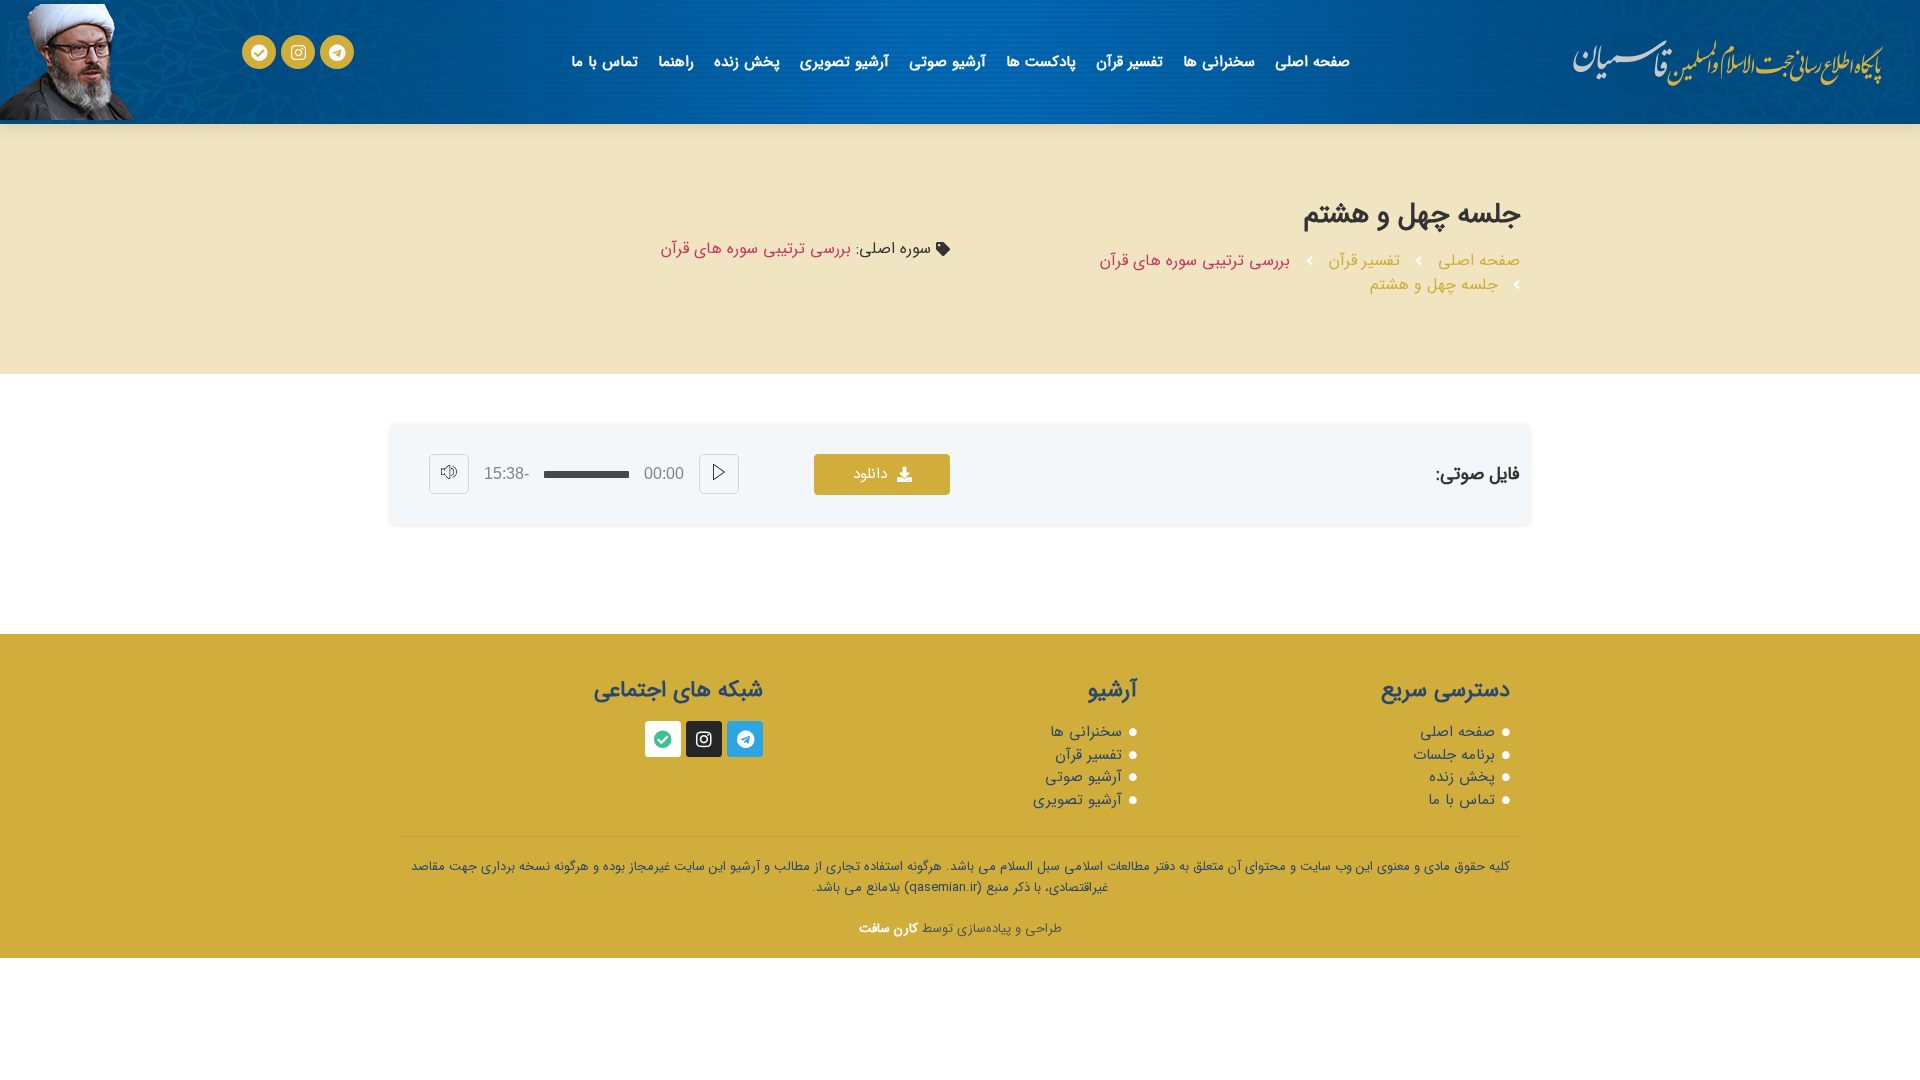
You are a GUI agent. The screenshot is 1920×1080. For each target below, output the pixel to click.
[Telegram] (337, 52)
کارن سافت (888, 928)
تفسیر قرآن (1129, 62)
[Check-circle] (259, 52)
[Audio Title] (586, 474)
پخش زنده (747, 62)
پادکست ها (1041, 62)
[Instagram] (298, 52)
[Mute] (449, 474)
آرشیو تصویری (844, 62)
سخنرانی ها (1219, 62)
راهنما (676, 62)
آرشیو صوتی (947, 62)
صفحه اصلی (1312, 62)
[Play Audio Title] (719, 474)
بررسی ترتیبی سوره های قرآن (1195, 260)
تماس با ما (604, 62)
